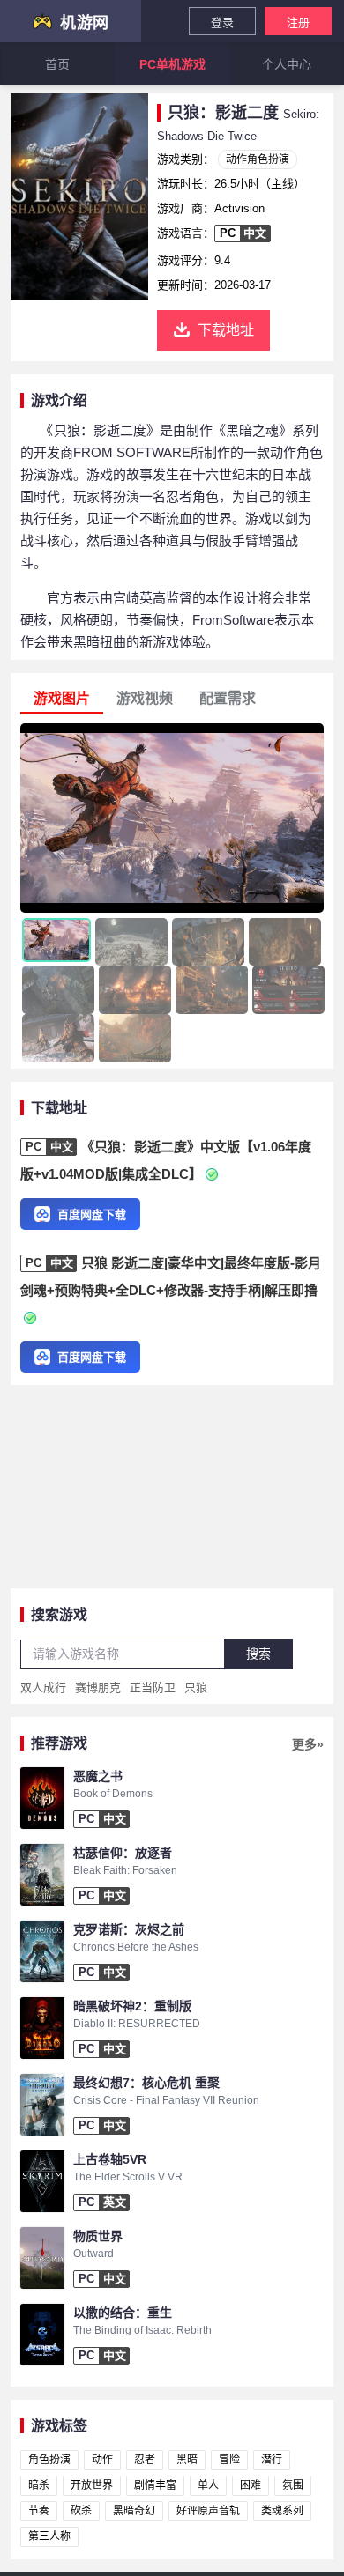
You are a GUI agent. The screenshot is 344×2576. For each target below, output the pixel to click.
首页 (57, 64)
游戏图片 (62, 698)
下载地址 (226, 330)
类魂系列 (282, 2511)
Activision (239, 208)
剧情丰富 (155, 2485)
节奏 (39, 2511)
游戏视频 (145, 698)
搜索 (258, 1654)
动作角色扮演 (258, 159)
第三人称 (49, 2536)
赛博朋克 (98, 1688)
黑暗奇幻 (134, 2511)
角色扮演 (49, 2460)
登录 (222, 22)
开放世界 (92, 2485)
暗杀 (39, 2485)
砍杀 (81, 2511)
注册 (298, 22)
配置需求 (228, 698)
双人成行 (43, 1688)
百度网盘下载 (92, 1214)
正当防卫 (153, 1688)
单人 (208, 2485)
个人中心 (287, 64)
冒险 (229, 2460)
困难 (251, 2485)
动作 (102, 2460)
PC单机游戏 (172, 64)
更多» (308, 1744)
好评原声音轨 (208, 2511)
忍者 (145, 2460)
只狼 (196, 1688)
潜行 (272, 2460)
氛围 (293, 2485)
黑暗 (187, 2460)
